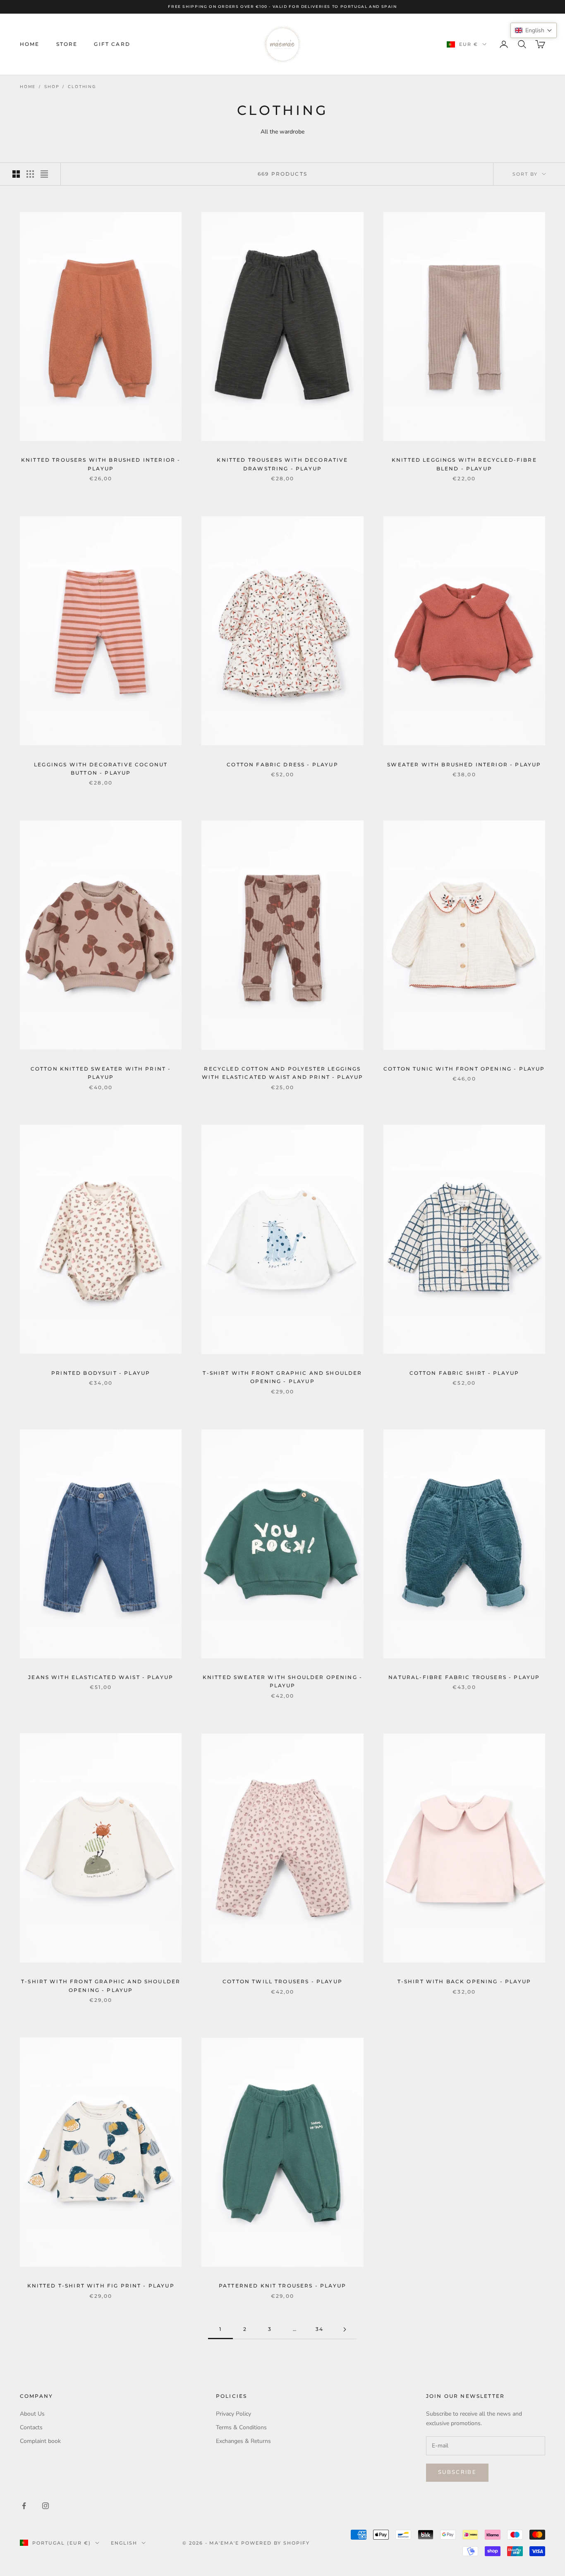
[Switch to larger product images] (16, 174)
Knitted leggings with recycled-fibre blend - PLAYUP (464, 464)
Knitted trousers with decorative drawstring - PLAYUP (282, 464)
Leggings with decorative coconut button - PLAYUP (101, 769)
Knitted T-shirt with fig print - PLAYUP (101, 2286)
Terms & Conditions (241, 2427)
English (124, 2543)
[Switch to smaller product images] (30, 174)
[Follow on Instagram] (45, 2506)
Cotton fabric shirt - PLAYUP (464, 1373)
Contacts (31, 2427)
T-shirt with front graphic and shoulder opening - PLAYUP (282, 1377)
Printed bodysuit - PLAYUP (101, 1373)
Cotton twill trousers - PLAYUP (282, 1981)
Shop (52, 87)
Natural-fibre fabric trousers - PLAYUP (464, 1677)
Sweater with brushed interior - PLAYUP (464, 764)
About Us (32, 2414)
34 (320, 2329)
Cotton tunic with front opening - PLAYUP (464, 1069)
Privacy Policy (233, 2414)
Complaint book (40, 2441)
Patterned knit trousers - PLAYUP (282, 2286)
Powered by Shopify (275, 2543)
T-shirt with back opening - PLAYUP (464, 1981)
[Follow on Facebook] (24, 2506)
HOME (30, 44)
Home (28, 87)
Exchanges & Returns (243, 2441)
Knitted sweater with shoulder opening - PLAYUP (282, 1681)
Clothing (82, 87)
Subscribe (457, 2472)
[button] (534, 30)
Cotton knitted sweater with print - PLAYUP (101, 1073)
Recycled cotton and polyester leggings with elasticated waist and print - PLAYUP (282, 1073)
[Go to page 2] (345, 2329)
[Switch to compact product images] (44, 174)
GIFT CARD (112, 44)
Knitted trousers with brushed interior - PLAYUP (101, 464)
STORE (67, 44)
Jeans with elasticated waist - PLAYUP (101, 1677)
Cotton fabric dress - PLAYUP (282, 764)
